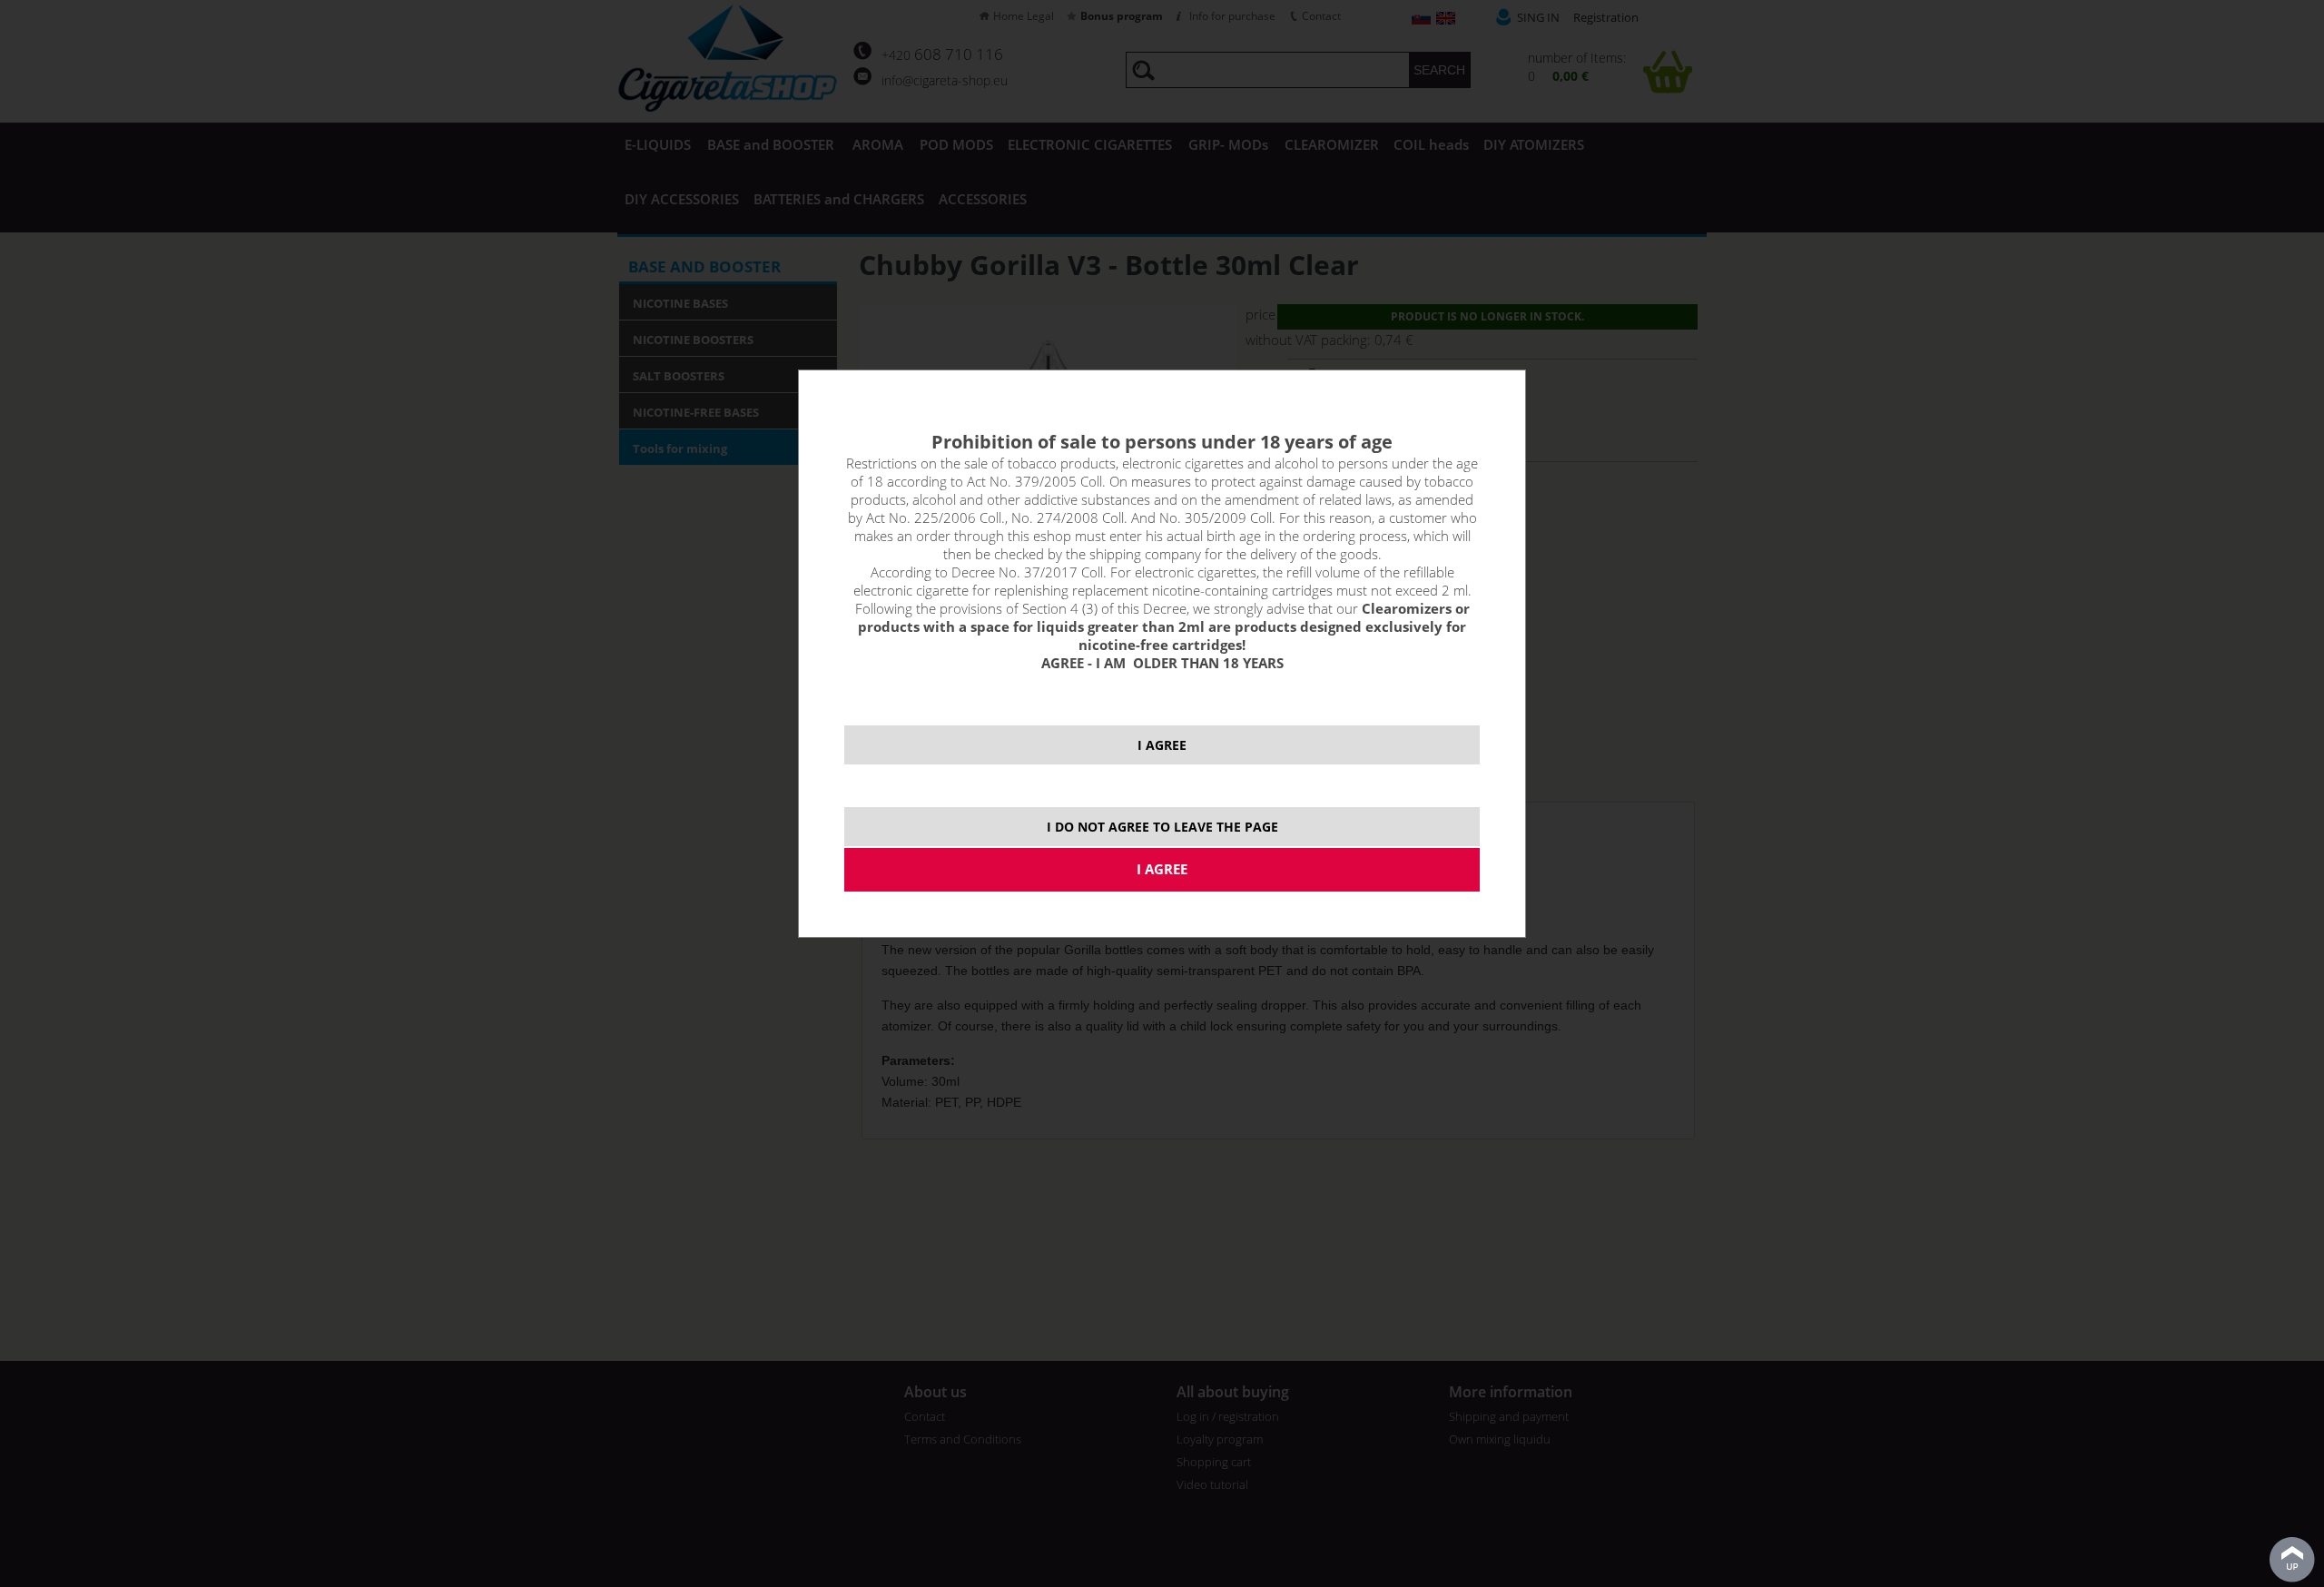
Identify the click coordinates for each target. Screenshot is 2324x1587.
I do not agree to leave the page (1162, 827)
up (2292, 1560)
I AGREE (1162, 745)
